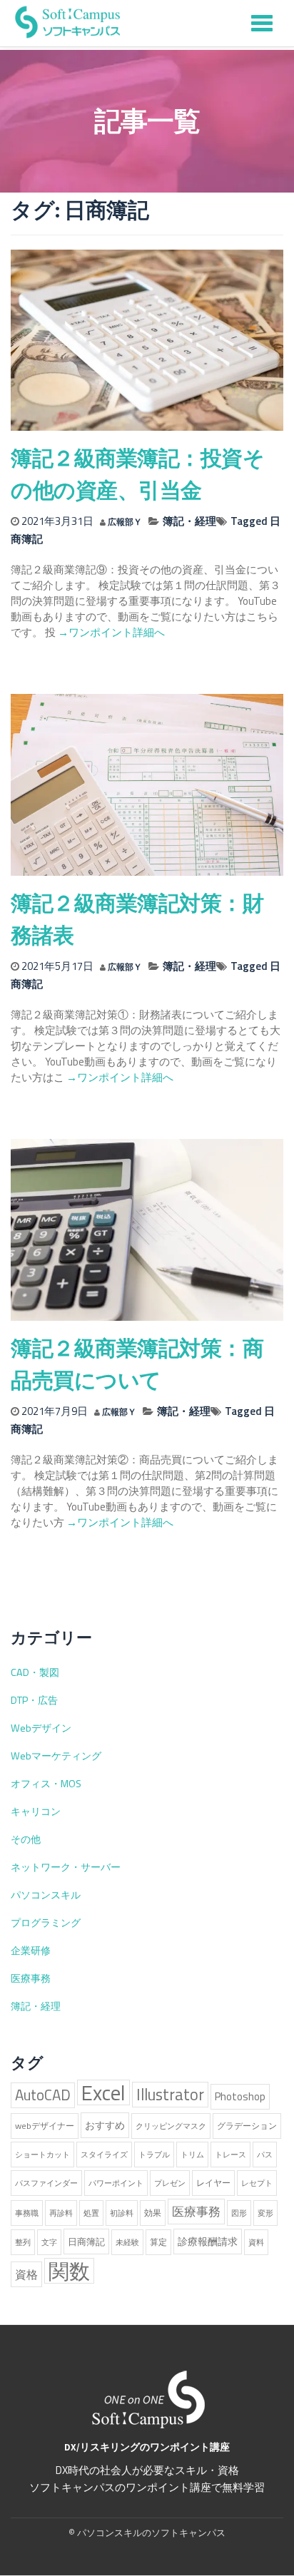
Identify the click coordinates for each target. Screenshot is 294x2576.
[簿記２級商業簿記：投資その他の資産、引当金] (147, 339)
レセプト (257, 2183)
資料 (256, 2242)
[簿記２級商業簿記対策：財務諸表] (147, 784)
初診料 (122, 2213)
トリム (192, 2155)
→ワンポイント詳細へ (110, 632)
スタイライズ (104, 2155)
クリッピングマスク (171, 2126)
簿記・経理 (189, 521)
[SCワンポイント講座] (68, 21)
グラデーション (247, 2126)
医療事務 (31, 1978)
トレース (230, 2155)
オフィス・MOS (46, 1784)
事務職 (27, 2213)
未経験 (127, 2242)
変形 (265, 2213)
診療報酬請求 (208, 2242)
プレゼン (170, 2183)
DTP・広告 (34, 1700)
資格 (26, 2274)
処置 (91, 2213)
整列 (23, 2242)
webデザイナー (45, 2126)
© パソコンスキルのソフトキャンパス (147, 2532)
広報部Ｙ (125, 522)
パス (265, 2155)
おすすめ (105, 2125)
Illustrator (170, 2095)
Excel (103, 2092)
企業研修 (31, 1951)
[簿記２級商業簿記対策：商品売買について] (147, 1229)
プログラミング (46, 1923)
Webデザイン (41, 1728)
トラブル (154, 2155)
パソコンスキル (46, 1895)
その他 (26, 1839)
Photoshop (240, 2096)
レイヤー (213, 2183)
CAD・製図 (35, 1672)
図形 (239, 2213)
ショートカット (42, 2155)
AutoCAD (43, 2095)
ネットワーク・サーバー (66, 1867)
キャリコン (36, 1811)
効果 (153, 2213)
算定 (158, 2242)
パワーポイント (116, 2183)
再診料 (61, 2213)
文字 (49, 2242)
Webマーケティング (56, 1756)
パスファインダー (46, 2183)
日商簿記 (86, 2242)
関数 (69, 2271)
